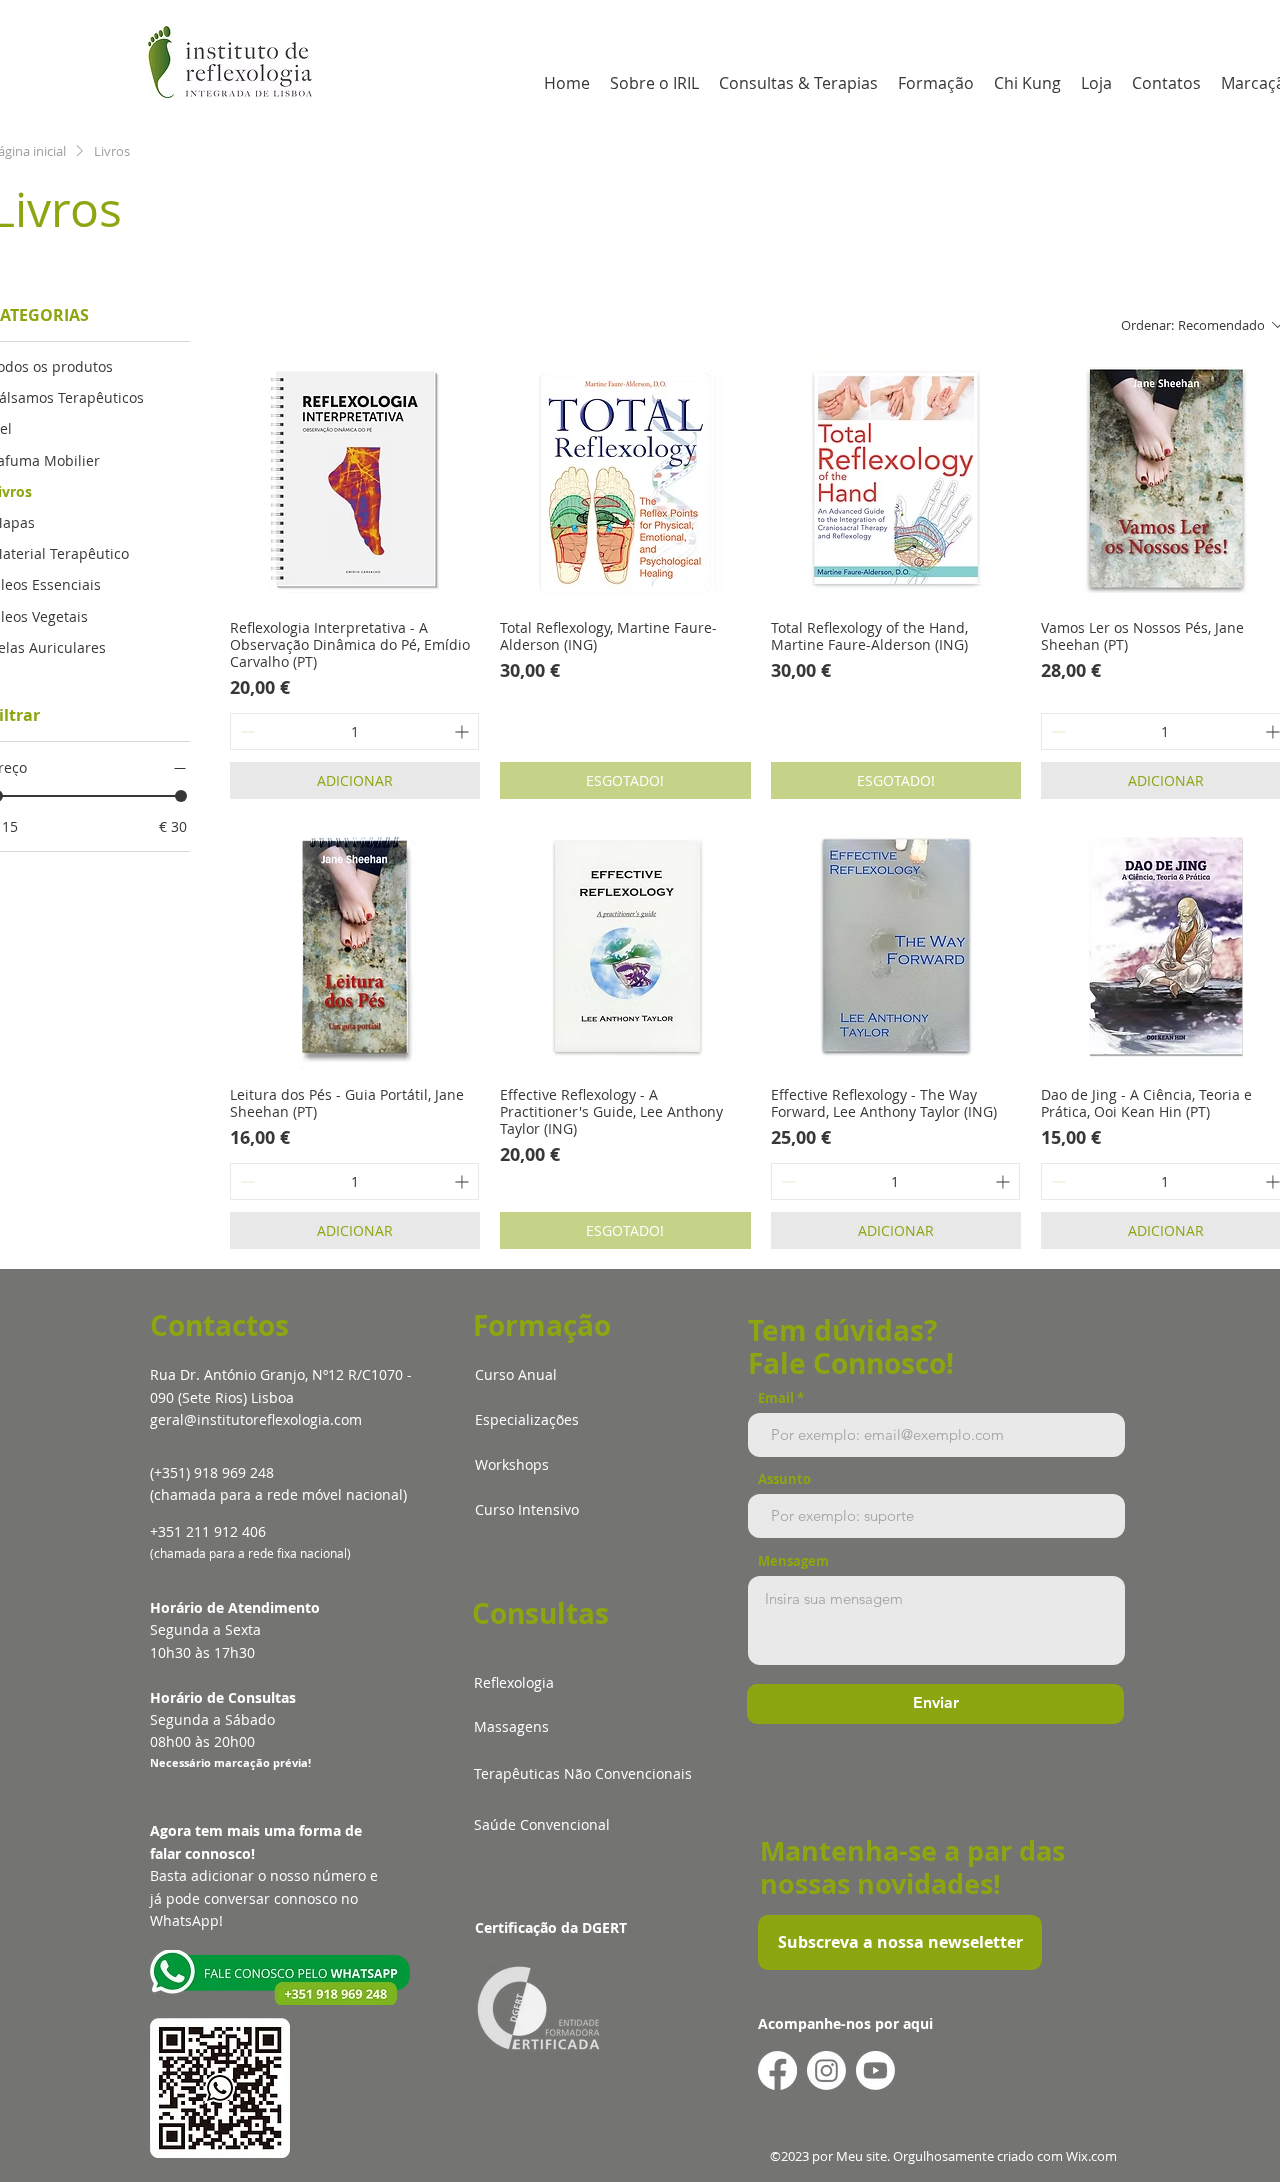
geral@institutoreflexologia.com (256, 1419)
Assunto (784, 1479)
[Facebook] (777, 2070)
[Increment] (463, 731)
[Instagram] (826, 2070)
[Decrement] (245, 731)
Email (776, 1398)
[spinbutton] (354, 731)
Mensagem (793, 1561)
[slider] (181, 796)
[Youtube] (875, 2070)
